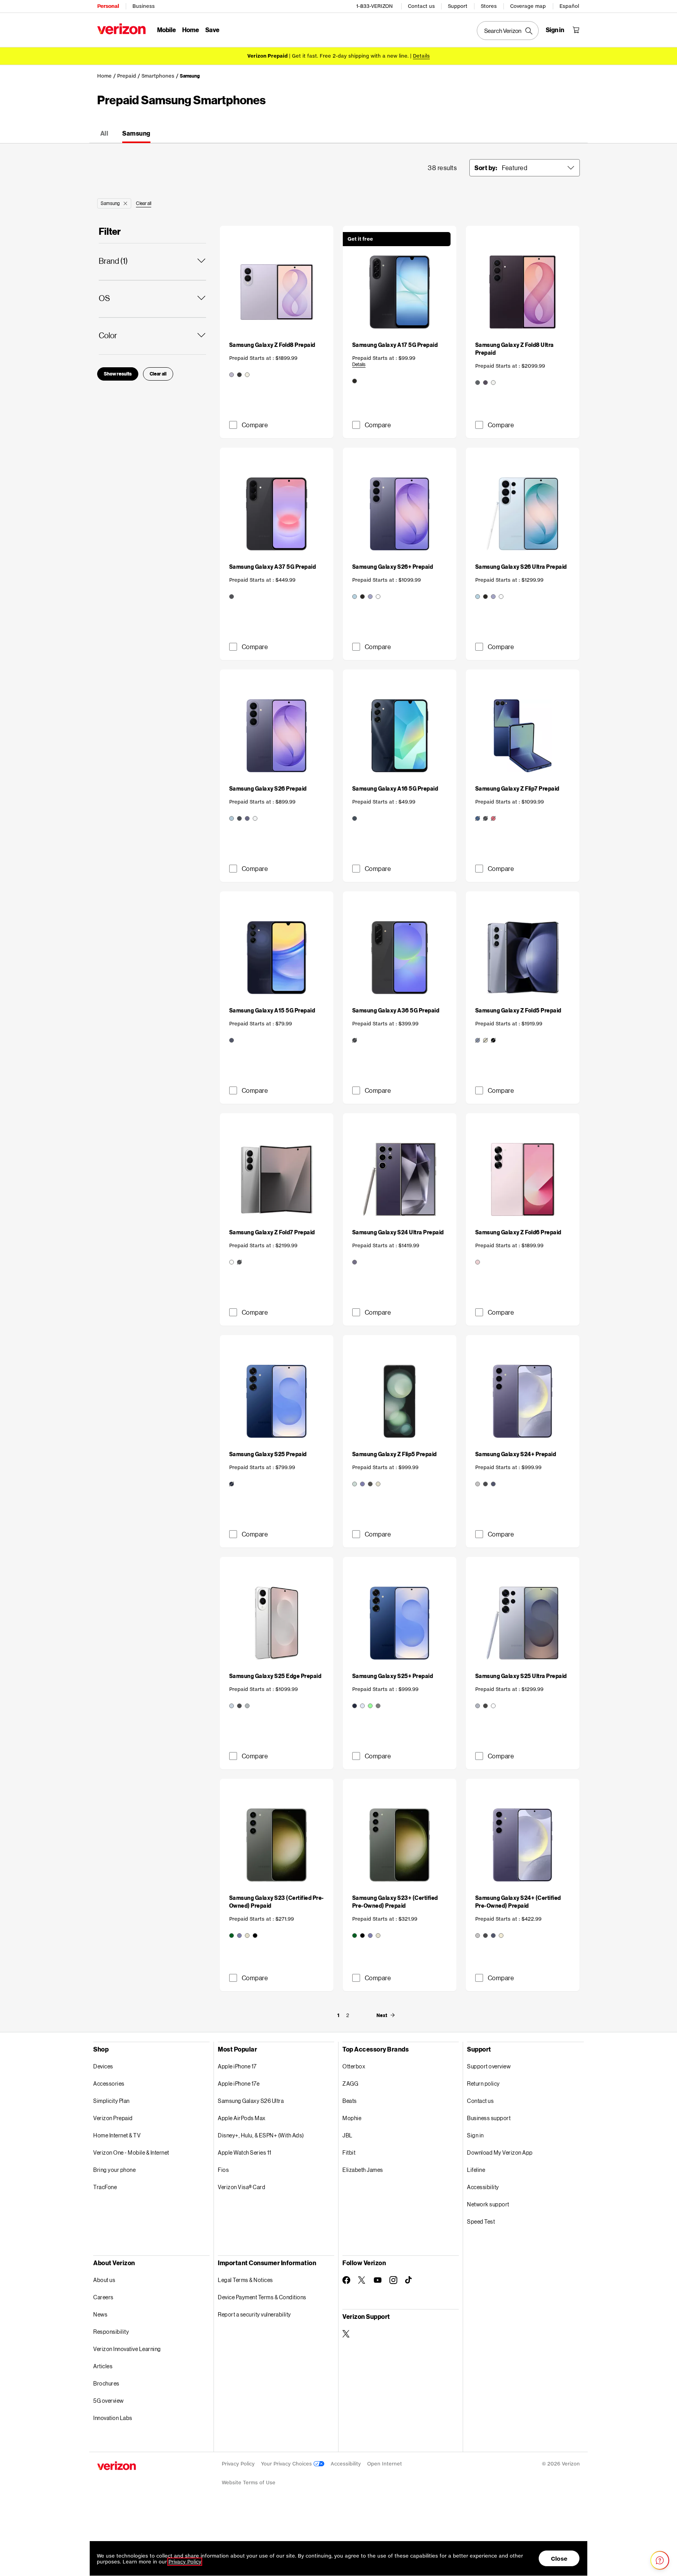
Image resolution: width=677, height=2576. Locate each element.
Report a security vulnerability (254, 2314)
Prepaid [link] (127, 76)
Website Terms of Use (249, 2483)
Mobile (167, 30)
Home (191, 30)
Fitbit (349, 2152)
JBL (348, 2135)
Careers (103, 2297)
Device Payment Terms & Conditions (262, 2297)
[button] (125, 203)
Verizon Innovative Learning (127, 2349)
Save (212, 30)
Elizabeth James (363, 2170)
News (100, 2314)
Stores (489, 6)
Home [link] (104, 76)
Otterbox (354, 2066)
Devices (103, 2066)
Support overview (489, 2066)
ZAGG (350, 2083)
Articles (103, 2366)
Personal (108, 6)
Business (144, 6)
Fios (223, 2170)
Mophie (352, 2118)
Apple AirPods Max (242, 2118)
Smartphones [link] (158, 76)
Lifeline (476, 2170)
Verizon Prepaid (113, 2118)
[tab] (104, 134)
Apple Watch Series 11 (245, 2152)
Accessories (109, 2083)
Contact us (421, 6)
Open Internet (385, 2464)
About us (104, 2280)
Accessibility (483, 2187)
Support (458, 6)
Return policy (483, 2083)
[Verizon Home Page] (121, 29)
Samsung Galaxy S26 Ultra (251, 2101)
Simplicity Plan (111, 2101)
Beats (350, 2101)
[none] (338, 2015)
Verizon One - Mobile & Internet (131, 2152)
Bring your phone (114, 2170)
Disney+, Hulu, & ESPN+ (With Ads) (261, 2135)
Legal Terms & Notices (245, 2280)
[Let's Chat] (660, 2560)
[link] (277, 355)
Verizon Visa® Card (242, 2187)
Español (569, 6)
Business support (489, 2118)
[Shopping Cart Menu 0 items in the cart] (576, 30)
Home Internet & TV (117, 2135)
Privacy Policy (238, 2464)
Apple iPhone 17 (237, 2066)
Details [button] (421, 56)
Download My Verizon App (500, 2152)
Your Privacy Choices (287, 2464)
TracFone (105, 2187)
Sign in (475, 2135)
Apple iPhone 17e (239, 2083)
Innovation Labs (113, 2418)
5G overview (109, 2401)
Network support (488, 2204)
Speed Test (481, 2221)
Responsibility (111, 2332)
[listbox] (539, 168)
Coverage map (528, 6)
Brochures (106, 2383)
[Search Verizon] (508, 31)
